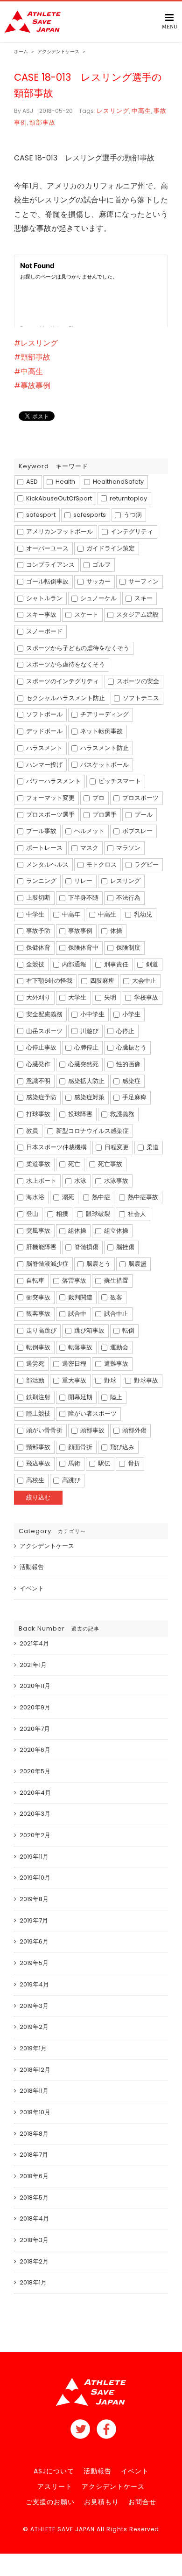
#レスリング (36, 343)
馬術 (73, 1463)
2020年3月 (35, 1814)
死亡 (73, 1164)
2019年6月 (34, 1941)
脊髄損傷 (86, 1247)
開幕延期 (80, 1397)
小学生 (131, 1014)
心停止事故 (41, 1047)
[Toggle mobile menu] (170, 21)
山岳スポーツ (44, 1031)
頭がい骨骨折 (44, 1430)
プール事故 (41, 831)
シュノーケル (98, 598)
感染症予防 (41, 1097)
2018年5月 (34, 2198)
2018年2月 (34, 2261)
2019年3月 (34, 2006)
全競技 (35, 964)
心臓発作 (38, 1064)
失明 (109, 997)
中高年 (70, 914)
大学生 (77, 997)
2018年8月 (34, 2134)
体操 (115, 931)
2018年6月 (34, 2176)
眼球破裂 (97, 1214)
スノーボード (44, 631)
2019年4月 (34, 1984)
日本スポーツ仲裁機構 (56, 1147)
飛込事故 (38, 1463)
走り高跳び (41, 1330)
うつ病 (132, 515)
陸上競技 (38, 1413)
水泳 (80, 1181)
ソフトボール (44, 714)
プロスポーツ (140, 798)
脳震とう (98, 1264)
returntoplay (128, 498)
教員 (31, 1131)
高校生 (35, 1480)
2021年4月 (34, 1643)
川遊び (89, 1031)
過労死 (35, 1364)
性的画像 (128, 1064)
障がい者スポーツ (92, 1413)
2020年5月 (35, 1771)
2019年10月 (35, 1878)
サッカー (98, 581)
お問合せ (142, 2502)
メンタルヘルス (47, 864)
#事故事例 (32, 385)
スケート (86, 614)
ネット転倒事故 (101, 731)
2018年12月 (35, 2070)
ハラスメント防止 (104, 748)
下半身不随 (83, 898)
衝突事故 (38, 1297)
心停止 (125, 1031)
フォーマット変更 (50, 798)
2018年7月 (34, 2155)
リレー (83, 881)
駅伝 (103, 1463)
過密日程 (73, 1364)
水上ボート (41, 1181)
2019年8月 (34, 1899)
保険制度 (128, 948)
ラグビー (146, 864)
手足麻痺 (134, 1097)
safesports (89, 515)
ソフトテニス (140, 698)
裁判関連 (80, 1297)
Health (65, 482)
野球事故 (145, 1380)
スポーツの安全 (137, 681)
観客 (115, 1297)
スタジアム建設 (137, 614)
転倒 (128, 1330)
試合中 (77, 1314)
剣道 (151, 964)
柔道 (152, 1147)
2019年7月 (34, 1920)
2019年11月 (34, 1857)
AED (31, 482)
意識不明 (38, 1081)
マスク (89, 848)
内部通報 (73, 964)
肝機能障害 (41, 1247)
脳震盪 (137, 1264)
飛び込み (122, 1447)
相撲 (61, 1214)
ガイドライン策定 (110, 548)
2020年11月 (35, 1686)
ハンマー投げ (44, 765)
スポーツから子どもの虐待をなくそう (77, 648)
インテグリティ (131, 531)
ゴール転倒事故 (47, 581)
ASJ (28, 111)
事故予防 (38, 931)
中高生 (141, 111)
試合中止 (115, 1314)
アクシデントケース (47, 1546)
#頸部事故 (32, 357)
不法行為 (128, 898)
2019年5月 (34, 1963)
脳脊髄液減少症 (47, 1264)
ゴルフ (101, 565)
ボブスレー (137, 831)
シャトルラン (44, 598)
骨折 (133, 1463)
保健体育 (38, 948)
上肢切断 (38, 898)
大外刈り (38, 997)
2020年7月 (35, 1729)
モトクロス (101, 864)
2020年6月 (35, 1750)
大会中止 (143, 981)
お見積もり (101, 2502)
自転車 (35, 1281)
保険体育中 (83, 948)
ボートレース (44, 848)
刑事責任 (115, 964)
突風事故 (38, 1231)
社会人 (136, 1214)
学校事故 (145, 997)
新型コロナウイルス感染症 (92, 1131)
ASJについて (54, 2471)
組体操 (77, 1231)
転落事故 (80, 1347)
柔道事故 (38, 1164)
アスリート (55, 2486)
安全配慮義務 (44, 1014)
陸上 (115, 1397)
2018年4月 (34, 2218)
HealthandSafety (118, 482)
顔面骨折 (80, 1447)
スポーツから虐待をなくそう (65, 664)
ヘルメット (89, 831)
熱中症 (100, 1197)
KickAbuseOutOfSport (58, 498)
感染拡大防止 (86, 1081)
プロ (98, 798)
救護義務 (122, 1114)
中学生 (35, 914)
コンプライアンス (50, 565)
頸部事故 (42, 122)
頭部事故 (92, 1430)
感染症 (131, 1081)
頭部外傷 (134, 1430)
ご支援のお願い (50, 2502)
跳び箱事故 (89, 1330)
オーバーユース (47, 548)
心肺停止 (86, 1047)
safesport (40, 515)
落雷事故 (73, 1281)
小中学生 (92, 1014)
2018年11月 (34, 2091)
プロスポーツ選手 (50, 815)
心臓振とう (131, 1047)
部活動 (35, 1380)
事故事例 (80, 931)
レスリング (113, 111)
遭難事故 (115, 1364)
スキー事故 (41, 614)
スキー (143, 598)
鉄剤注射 (38, 1397)
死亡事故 (109, 1164)
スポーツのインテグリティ (62, 681)
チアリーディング (104, 714)
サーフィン (143, 581)
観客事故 (38, 1314)
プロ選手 (104, 815)
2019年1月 (33, 2048)
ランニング (41, 881)
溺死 (67, 1197)
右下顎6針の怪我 (49, 981)
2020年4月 (35, 1793)
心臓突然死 (83, 1064)
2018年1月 (33, 2282)
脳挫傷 (125, 1247)
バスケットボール (104, 765)
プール (143, 815)
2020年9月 (35, 1707)
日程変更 (116, 1147)
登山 (31, 1214)
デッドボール (44, 731)
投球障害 (80, 1114)
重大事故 (73, 1380)
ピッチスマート (119, 781)
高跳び (70, 1480)
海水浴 (35, 1197)
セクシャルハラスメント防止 (65, 698)
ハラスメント (44, 748)
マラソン (128, 848)
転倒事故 (38, 1347)
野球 (109, 1380)
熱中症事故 (142, 1197)
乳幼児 (142, 914)
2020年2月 (35, 1835)
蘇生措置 (115, 1281)
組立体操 (115, 1231)
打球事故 (38, 1114)
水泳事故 (115, 1181)
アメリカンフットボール (59, 531)
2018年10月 (35, 2112)
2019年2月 (34, 2027)
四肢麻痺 (101, 981)
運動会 (119, 1347)
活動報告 (32, 1567)
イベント (32, 1588)
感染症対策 (89, 1097)
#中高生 (28, 371)
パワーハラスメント (53, 781)
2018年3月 (34, 2240)
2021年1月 (33, 1665)
